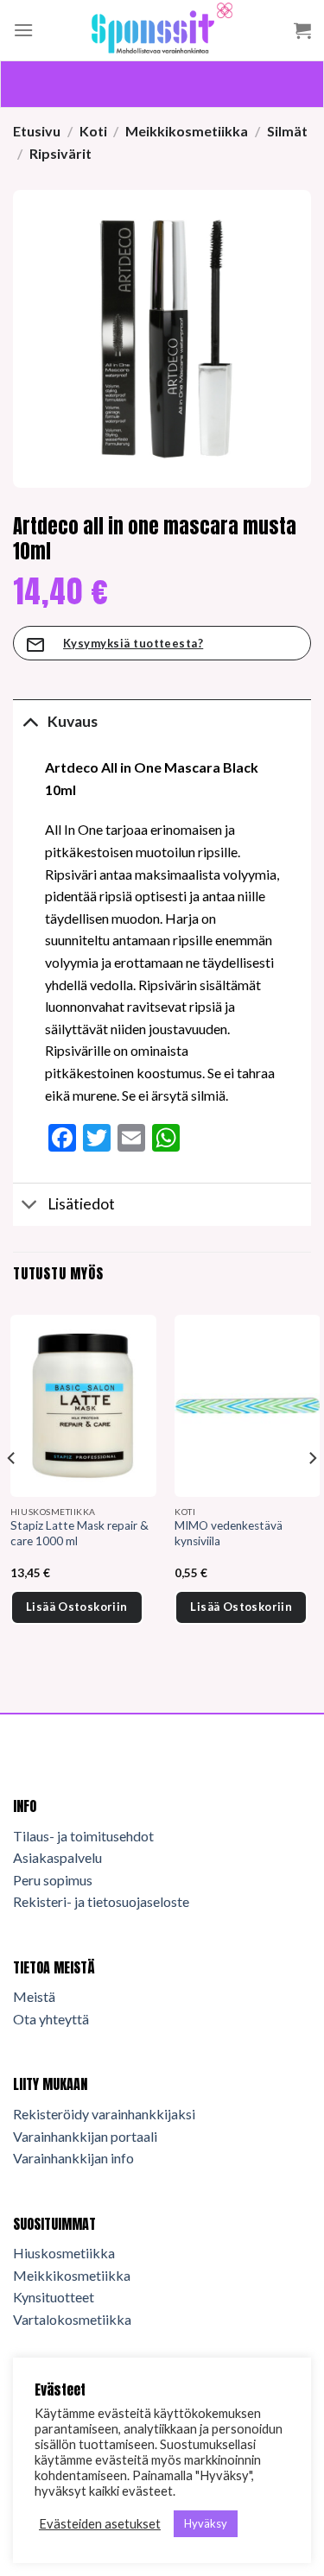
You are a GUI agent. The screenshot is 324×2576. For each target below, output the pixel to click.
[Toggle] (30, 721)
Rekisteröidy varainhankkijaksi (104, 2114)
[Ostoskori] (302, 30)
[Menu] (23, 30)
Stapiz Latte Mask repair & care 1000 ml (79, 1533)
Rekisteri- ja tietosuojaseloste (101, 1901)
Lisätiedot (81, 1204)
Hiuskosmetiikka (64, 2253)
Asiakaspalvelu (57, 1857)
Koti (93, 131)
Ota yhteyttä (51, 2019)
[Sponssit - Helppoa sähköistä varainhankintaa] (162, 30)
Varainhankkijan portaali (85, 2136)
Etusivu (37, 131)
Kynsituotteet (54, 2297)
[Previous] (12, 1493)
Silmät (287, 131)
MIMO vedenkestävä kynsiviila (229, 1533)
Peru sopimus (53, 1880)
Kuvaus (73, 721)
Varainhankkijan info (73, 2158)
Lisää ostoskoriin (77, 1607)
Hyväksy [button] (206, 2523)
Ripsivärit (60, 153)
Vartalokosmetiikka (72, 2319)
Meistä (34, 1996)
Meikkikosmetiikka (187, 131)
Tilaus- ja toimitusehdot (83, 1836)
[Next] (312, 1493)
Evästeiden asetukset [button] (100, 2524)
